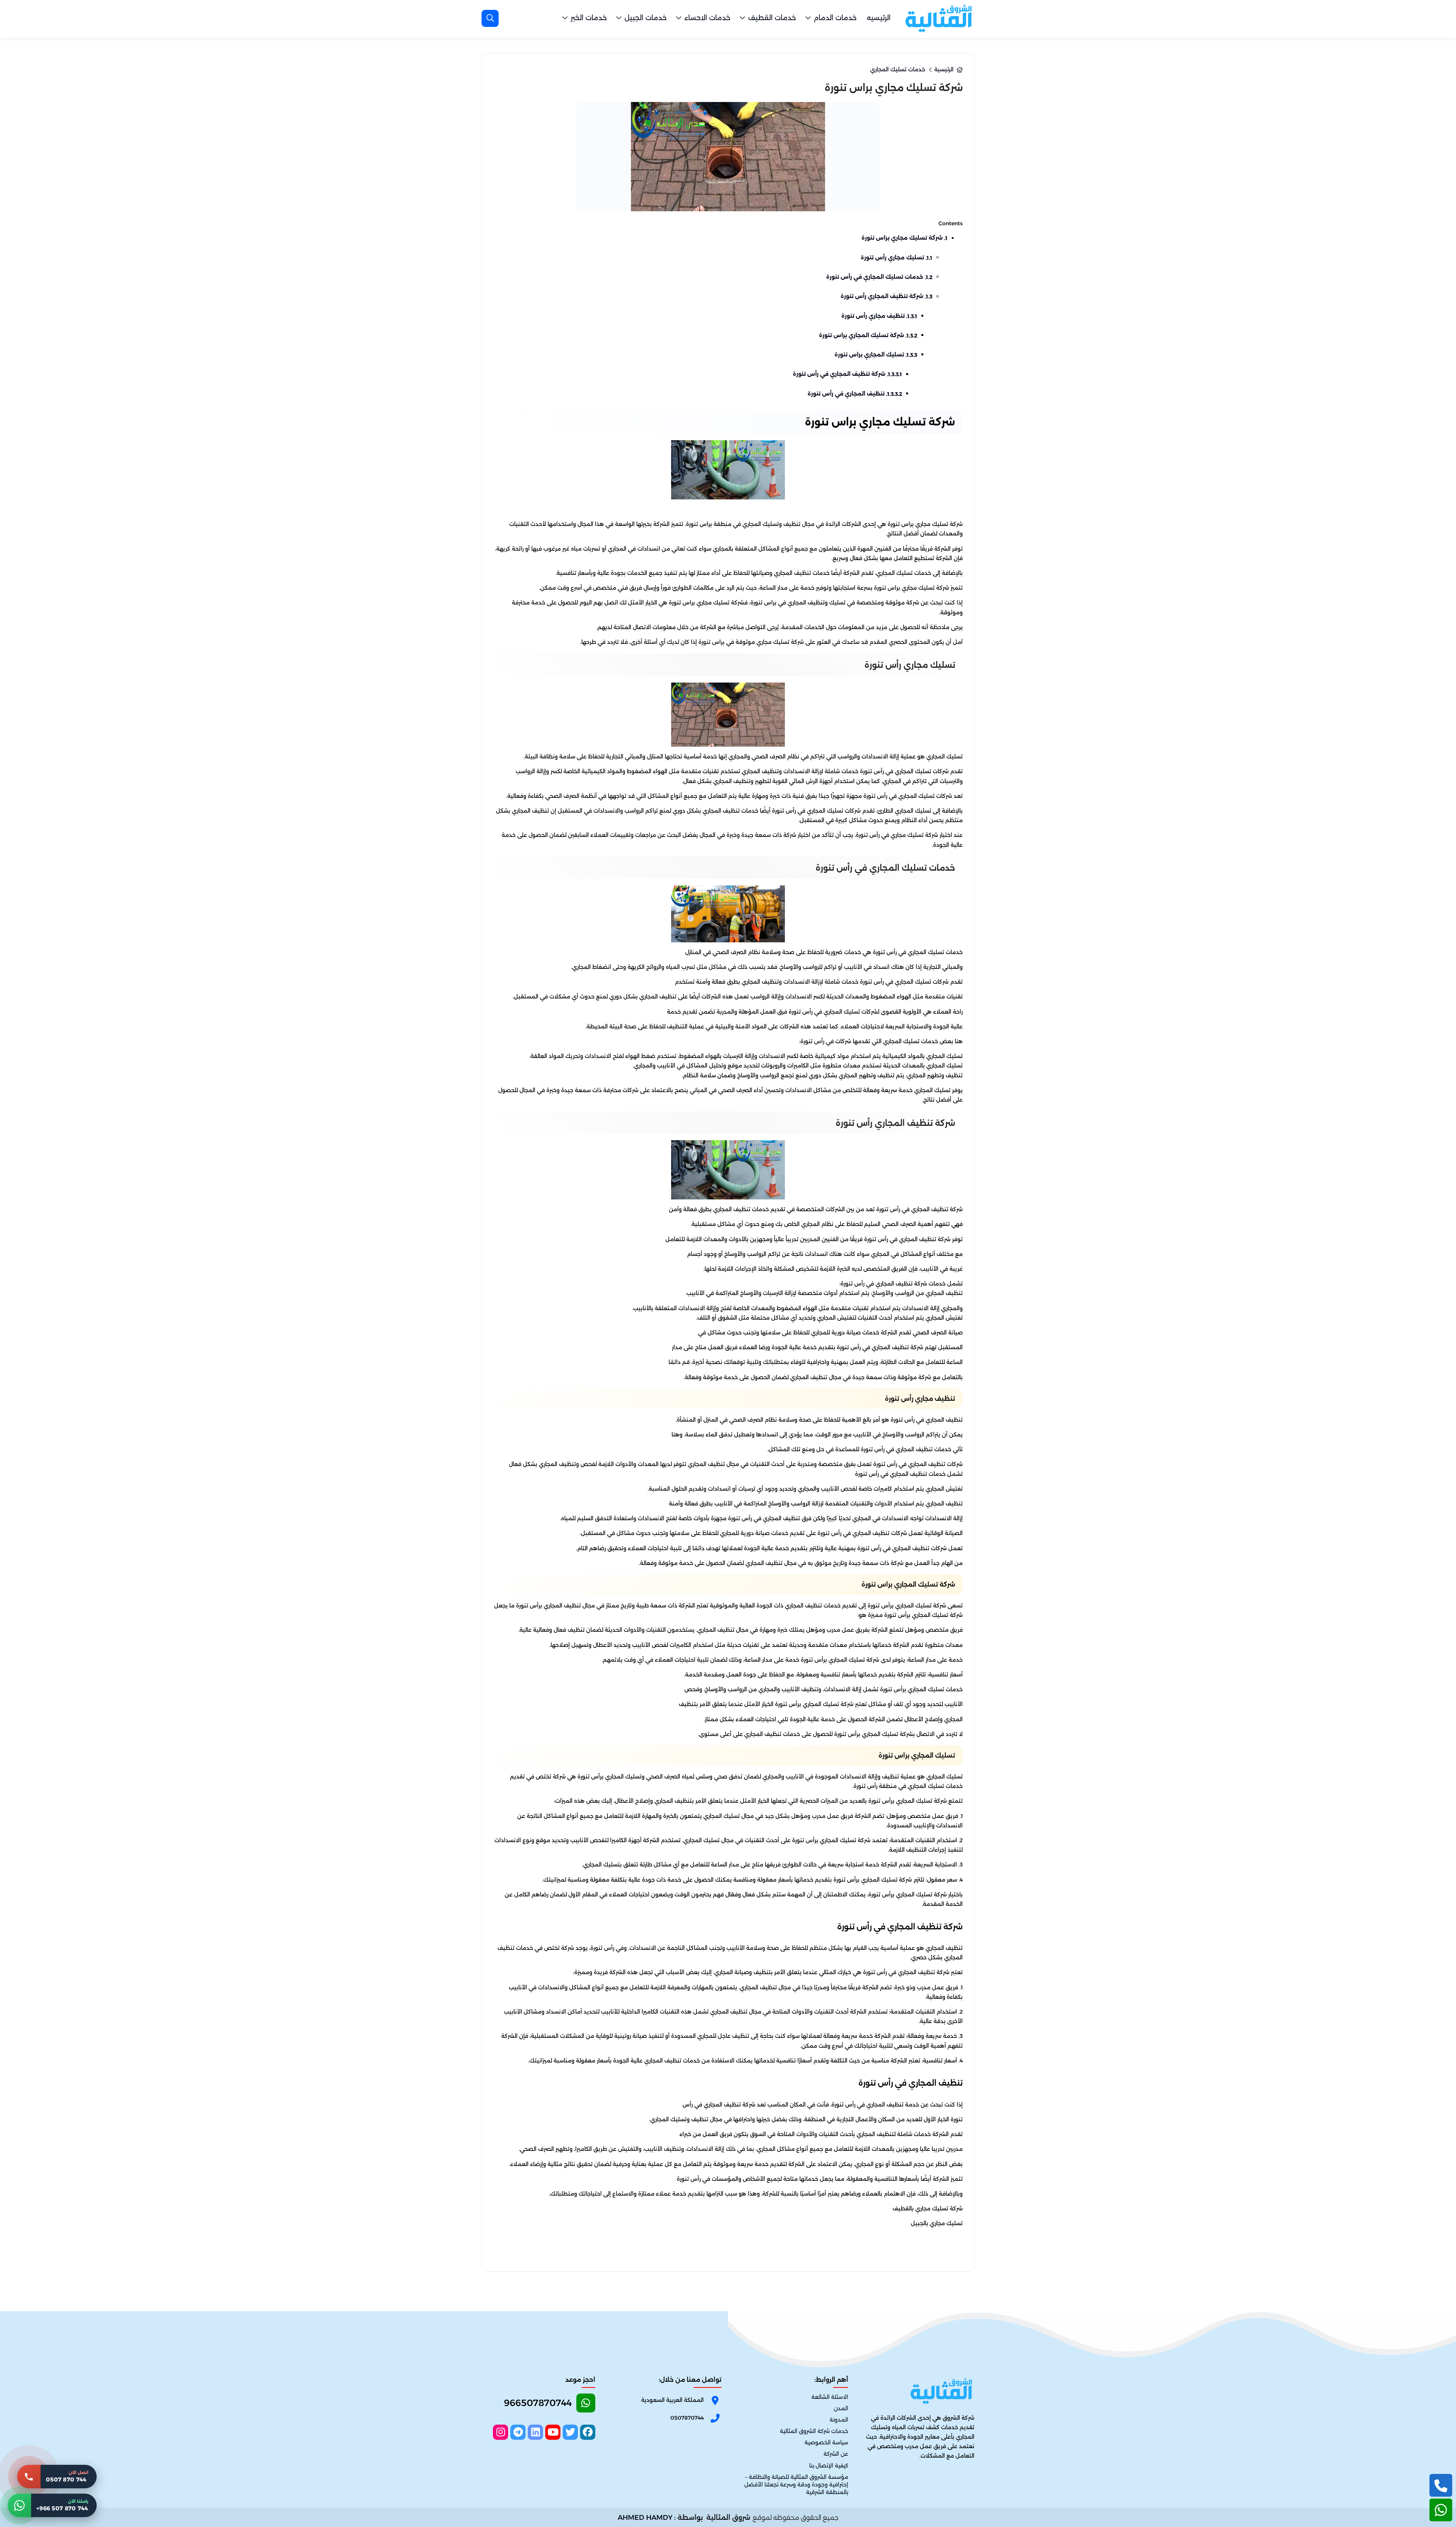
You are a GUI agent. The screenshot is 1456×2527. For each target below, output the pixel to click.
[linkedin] (535, 2432)
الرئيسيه (879, 18)
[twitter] (570, 2432)
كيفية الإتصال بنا (829, 2466)
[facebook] (588, 2432)
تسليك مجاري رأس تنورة (897, 257)
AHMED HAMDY (645, 2518)
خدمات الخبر (589, 18)
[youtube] (553, 2432)
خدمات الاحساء (707, 18)
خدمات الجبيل (646, 18)
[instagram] (500, 2432)
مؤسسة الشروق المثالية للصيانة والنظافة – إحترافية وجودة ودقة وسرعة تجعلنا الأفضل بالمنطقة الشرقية (796, 2485)
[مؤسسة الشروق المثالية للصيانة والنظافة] (938, 18)
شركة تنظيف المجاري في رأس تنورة (847, 374)
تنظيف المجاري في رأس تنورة (855, 394)
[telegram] (518, 2432)
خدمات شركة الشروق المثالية (814, 2431)
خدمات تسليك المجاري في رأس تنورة (879, 277)
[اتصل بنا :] (1441, 2485)
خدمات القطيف (772, 18)
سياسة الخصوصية (826, 2443)
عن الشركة (836, 2454)
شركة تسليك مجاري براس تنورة (905, 238)
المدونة (839, 2420)
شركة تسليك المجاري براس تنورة (868, 335)
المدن (841, 2409)
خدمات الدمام (835, 18)
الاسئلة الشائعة (830, 2397)
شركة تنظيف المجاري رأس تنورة (886, 296)
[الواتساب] (1441, 2510)
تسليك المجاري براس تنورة (876, 355)
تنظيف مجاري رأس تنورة (879, 316)
